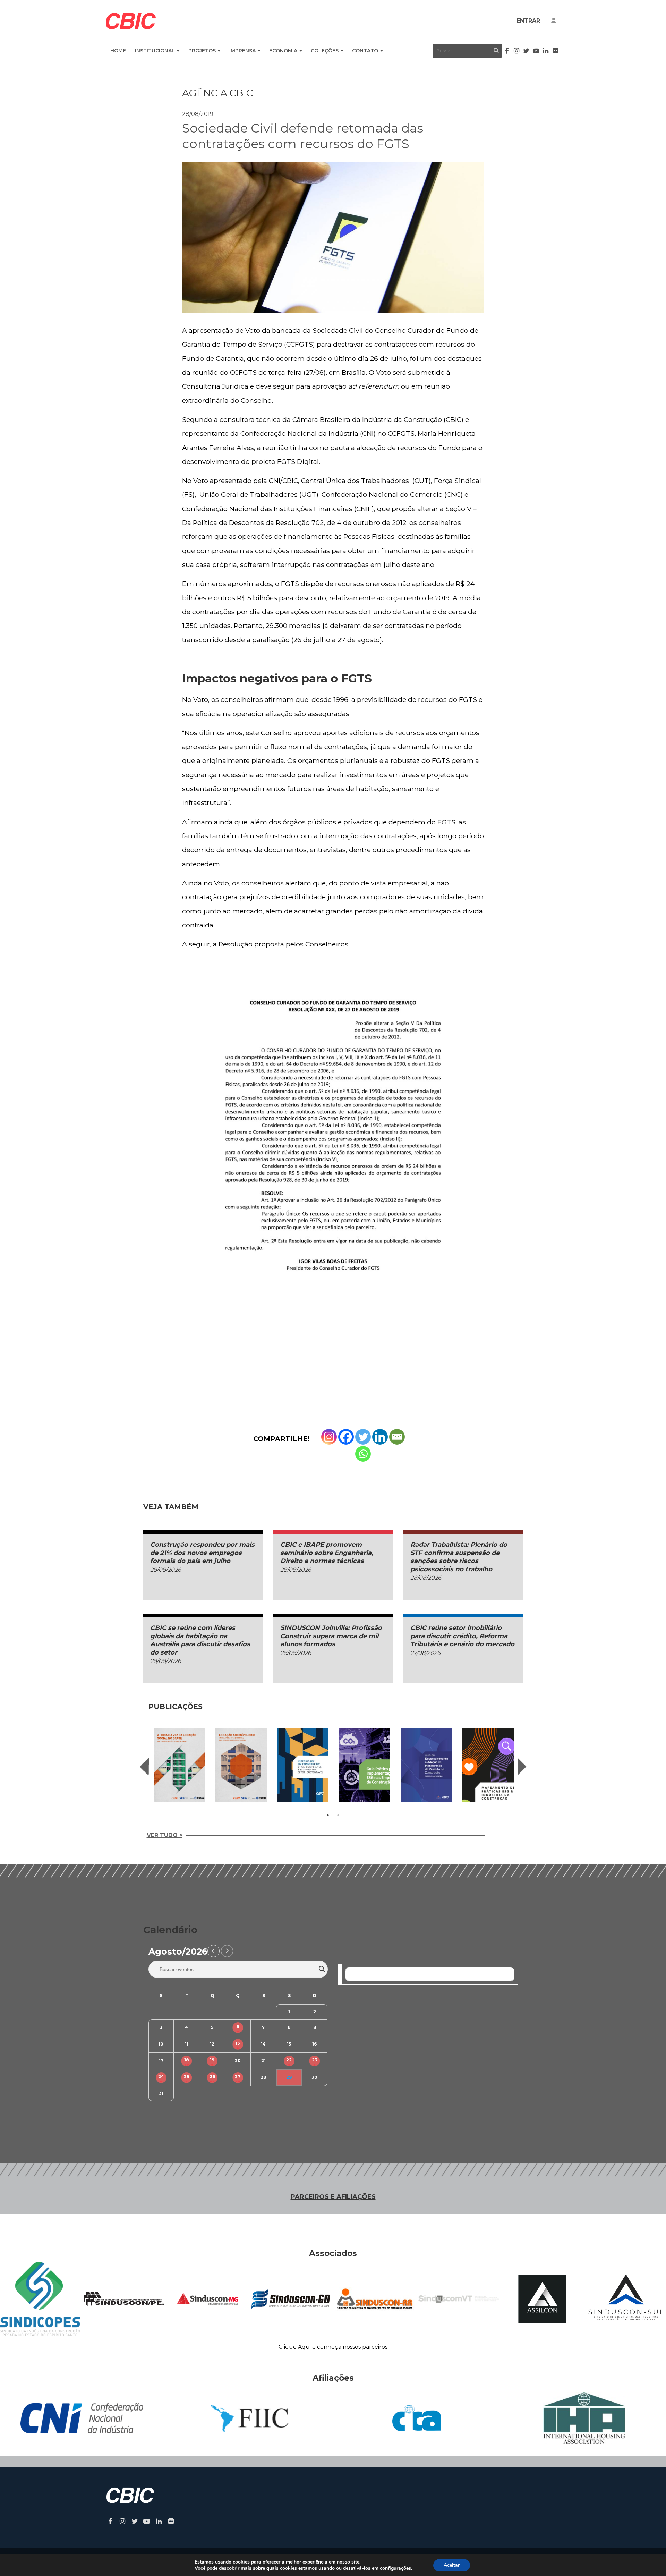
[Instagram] (329, 1437)
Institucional (155, 51)
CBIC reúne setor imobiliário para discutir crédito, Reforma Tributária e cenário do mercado (462, 1636)
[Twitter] (363, 1437)
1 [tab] (328, 1815)
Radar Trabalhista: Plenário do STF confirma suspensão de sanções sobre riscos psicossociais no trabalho (459, 1557)
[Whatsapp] (363, 1454)
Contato (365, 51)
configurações (395, 2568)
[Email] (397, 1437)
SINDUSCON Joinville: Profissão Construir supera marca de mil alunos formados (331, 1636)
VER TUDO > (165, 1835)
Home (118, 51)
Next (522, 1767)
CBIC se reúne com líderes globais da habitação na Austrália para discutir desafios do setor (200, 1640)
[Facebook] (346, 1437)
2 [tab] (338, 1815)
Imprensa (242, 51)
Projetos (202, 51)
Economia (283, 51)
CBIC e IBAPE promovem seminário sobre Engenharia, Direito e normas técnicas (327, 1553)
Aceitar (452, 2565)
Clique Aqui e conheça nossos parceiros (333, 2347)
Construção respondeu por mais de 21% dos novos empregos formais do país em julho (202, 1553)
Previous (144, 1767)
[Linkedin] (380, 1437)
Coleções (325, 51)
